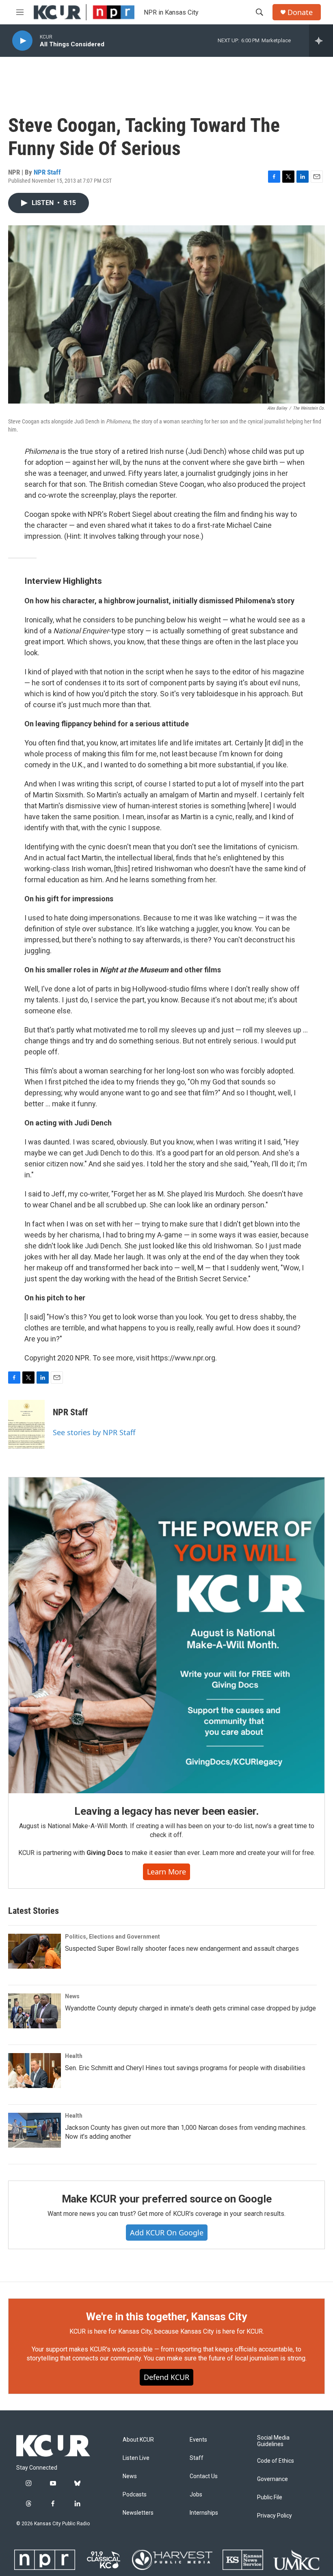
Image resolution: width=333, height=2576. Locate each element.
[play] (22, 41)
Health (74, 2056)
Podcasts (135, 2495)
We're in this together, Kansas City (166, 2317)
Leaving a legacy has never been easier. (166, 1811)
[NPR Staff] (26, 1424)
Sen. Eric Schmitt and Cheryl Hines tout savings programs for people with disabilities (185, 2068)
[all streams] (321, 41)
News (72, 1996)
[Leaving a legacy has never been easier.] (166, 1635)
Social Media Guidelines (273, 2441)
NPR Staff (47, 172)
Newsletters (138, 2513)
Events (198, 2440)
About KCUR (138, 2440)
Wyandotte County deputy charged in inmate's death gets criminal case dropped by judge (190, 2008)
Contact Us (204, 2476)
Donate (300, 12)
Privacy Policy (275, 2516)
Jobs (196, 2495)
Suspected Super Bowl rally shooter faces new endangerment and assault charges (182, 1949)
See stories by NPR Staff (94, 1432)
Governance (272, 2479)
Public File (270, 2497)
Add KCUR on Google (167, 2233)
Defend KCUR (166, 2377)
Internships (204, 2513)
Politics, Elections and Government (112, 1937)
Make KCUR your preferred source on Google (167, 2199)
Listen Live (136, 2458)
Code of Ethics (276, 2461)
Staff (197, 2458)
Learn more (166, 1872)
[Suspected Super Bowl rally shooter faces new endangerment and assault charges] (35, 1951)
